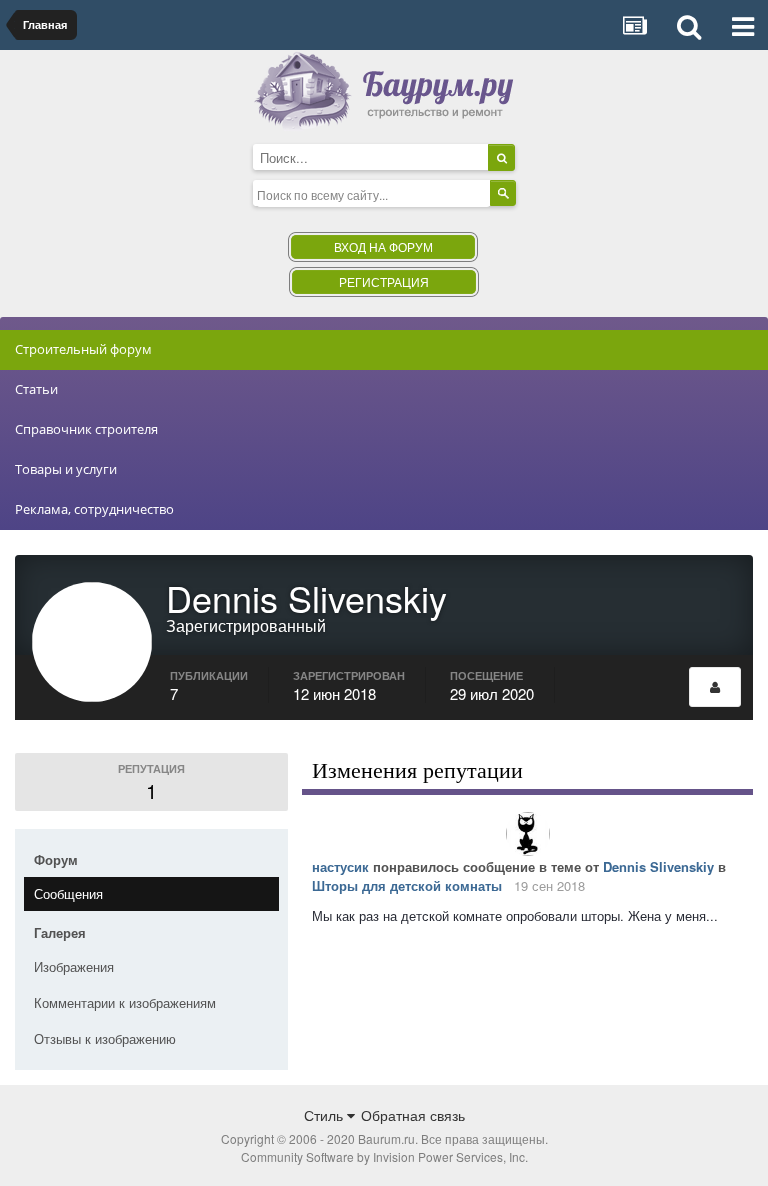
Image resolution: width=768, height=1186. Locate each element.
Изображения (74, 966)
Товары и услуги (66, 469)
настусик (340, 866)
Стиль (325, 1115)
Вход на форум (383, 246)
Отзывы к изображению (105, 1038)
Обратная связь (413, 1115)
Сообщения (68, 893)
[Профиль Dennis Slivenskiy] (715, 687)
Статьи (36, 389)
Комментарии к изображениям (125, 1002)
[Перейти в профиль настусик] (528, 834)
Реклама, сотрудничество (94, 509)
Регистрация (384, 281)
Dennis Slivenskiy (658, 866)
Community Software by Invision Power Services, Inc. (384, 1156)
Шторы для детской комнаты (407, 885)
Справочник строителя (86, 429)
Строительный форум (83, 349)
